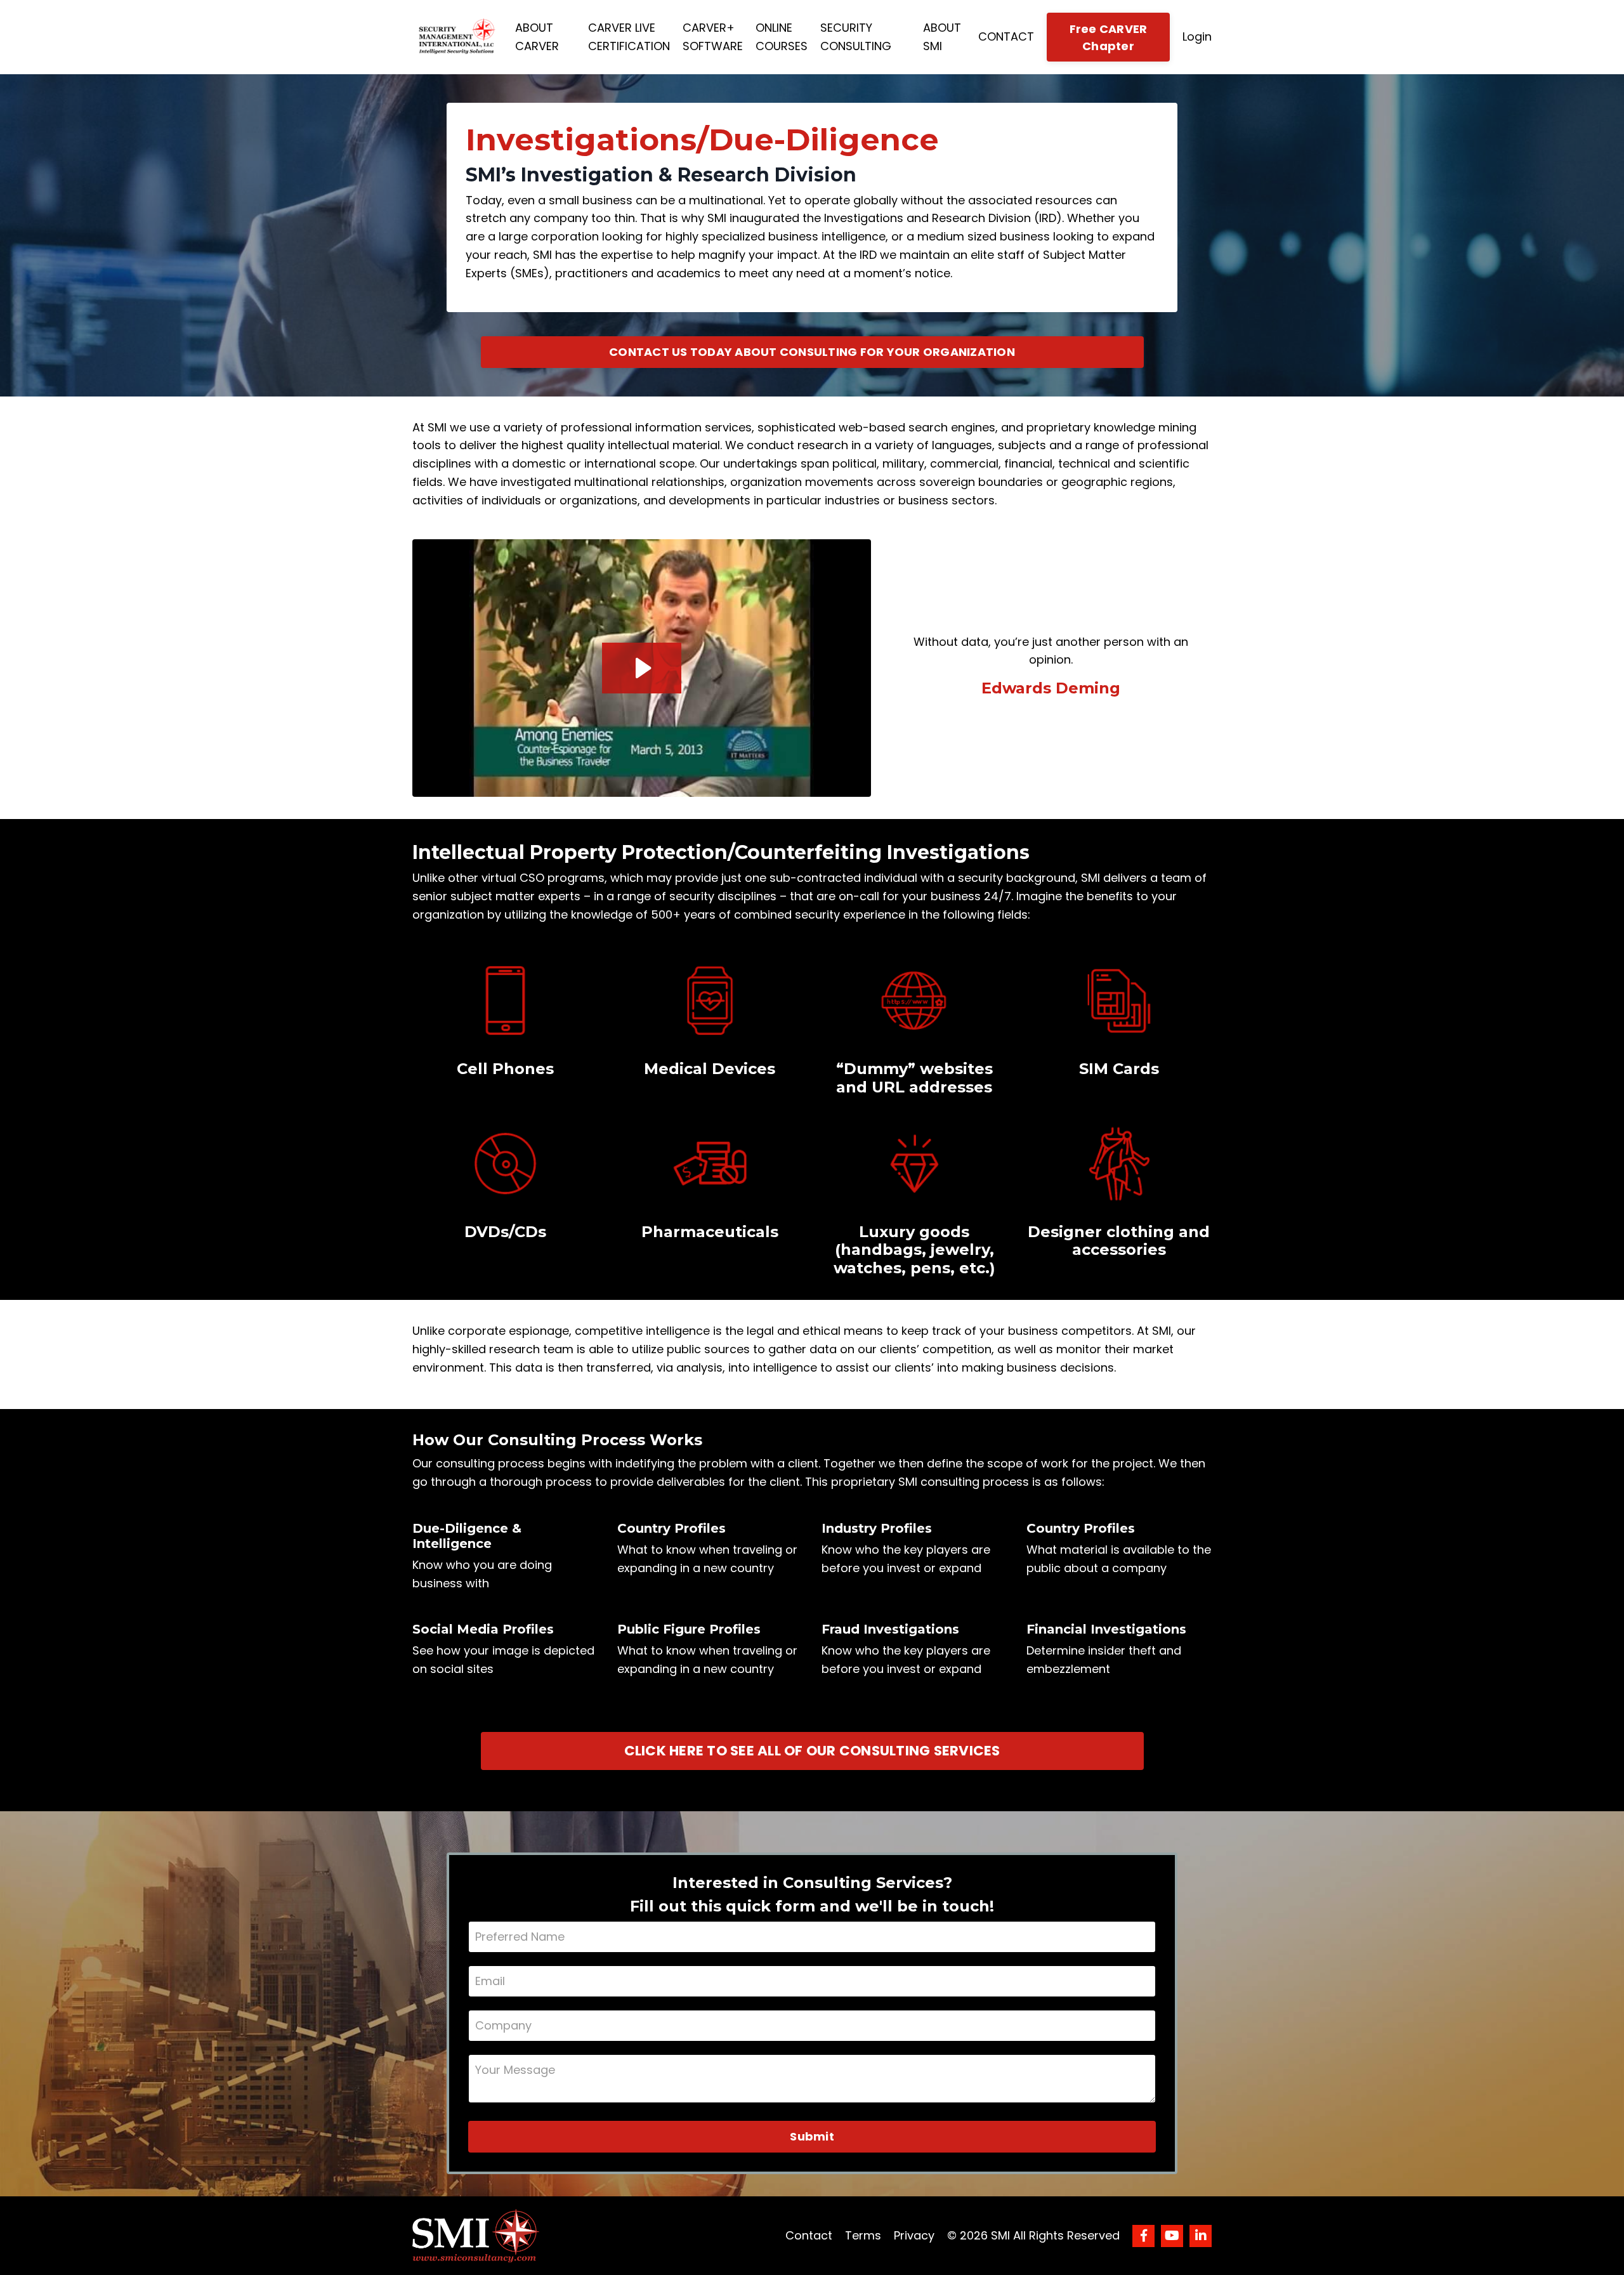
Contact (809, 2235)
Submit (812, 2136)
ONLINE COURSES (782, 37)
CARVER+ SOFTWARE (713, 37)
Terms (863, 2235)
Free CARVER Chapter (1109, 37)
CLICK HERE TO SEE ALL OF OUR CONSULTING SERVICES (812, 1751)
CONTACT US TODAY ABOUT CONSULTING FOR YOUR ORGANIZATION (812, 352)
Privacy (914, 2235)
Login (1197, 36)
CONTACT (1006, 36)
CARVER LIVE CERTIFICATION (629, 37)
